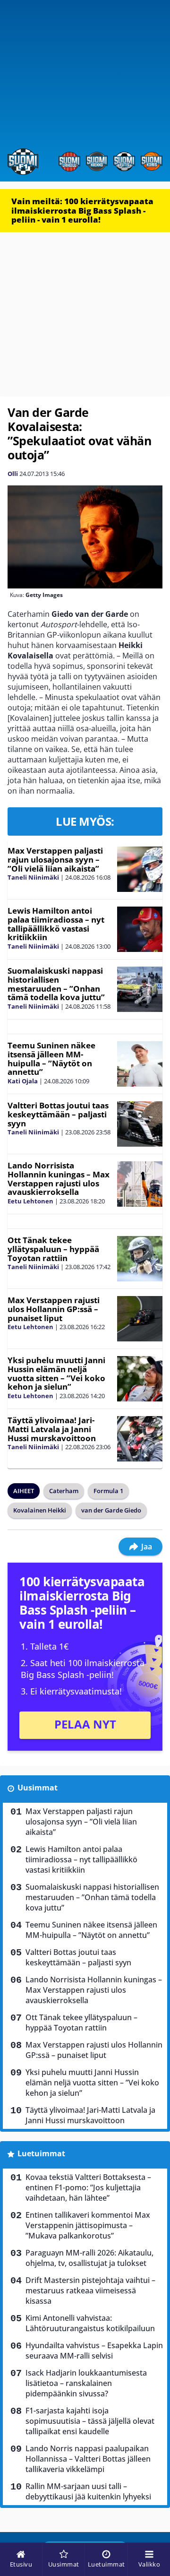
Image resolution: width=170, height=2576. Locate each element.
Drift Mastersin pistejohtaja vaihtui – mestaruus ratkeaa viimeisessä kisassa (90, 2291)
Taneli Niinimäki (33, 877)
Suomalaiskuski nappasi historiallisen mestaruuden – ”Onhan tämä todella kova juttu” (56, 984)
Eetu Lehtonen (30, 1201)
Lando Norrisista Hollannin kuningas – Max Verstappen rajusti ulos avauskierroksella (59, 1179)
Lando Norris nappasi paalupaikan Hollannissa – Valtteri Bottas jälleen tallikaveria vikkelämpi (88, 2459)
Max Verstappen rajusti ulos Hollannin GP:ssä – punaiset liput (54, 1309)
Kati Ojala (23, 1081)
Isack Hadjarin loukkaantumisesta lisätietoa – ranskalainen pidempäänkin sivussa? (86, 2383)
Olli (13, 474)
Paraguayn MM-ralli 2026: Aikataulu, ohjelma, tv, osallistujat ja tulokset (89, 2258)
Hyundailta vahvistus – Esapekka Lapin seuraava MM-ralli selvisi (94, 2351)
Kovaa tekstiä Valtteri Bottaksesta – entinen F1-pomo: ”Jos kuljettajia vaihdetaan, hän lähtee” (88, 2187)
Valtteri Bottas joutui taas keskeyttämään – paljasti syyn (58, 1114)
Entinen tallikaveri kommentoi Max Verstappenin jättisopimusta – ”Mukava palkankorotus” (88, 2225)
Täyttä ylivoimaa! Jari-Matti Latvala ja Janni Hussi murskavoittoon (52, 1429)
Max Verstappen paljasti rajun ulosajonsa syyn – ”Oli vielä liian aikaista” (55, 859)
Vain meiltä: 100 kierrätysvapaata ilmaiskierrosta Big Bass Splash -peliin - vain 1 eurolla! (82, 210)
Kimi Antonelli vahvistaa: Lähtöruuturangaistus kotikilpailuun (90, 2323)
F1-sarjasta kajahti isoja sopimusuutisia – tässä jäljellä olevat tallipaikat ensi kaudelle (90, 2421)
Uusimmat (38, 1788)
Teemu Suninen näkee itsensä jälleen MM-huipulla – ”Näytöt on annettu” (51, 1059)
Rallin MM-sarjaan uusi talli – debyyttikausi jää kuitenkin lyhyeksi (88, 2491)
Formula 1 (108, 1491)
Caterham (64, 1491)
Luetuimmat (41, 2153)
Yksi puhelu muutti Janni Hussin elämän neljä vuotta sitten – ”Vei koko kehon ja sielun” (56, 1373)
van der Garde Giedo (111, 1510)
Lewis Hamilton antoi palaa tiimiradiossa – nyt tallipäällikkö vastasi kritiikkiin (56, 924)
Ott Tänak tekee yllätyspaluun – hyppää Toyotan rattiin (53, 1249)
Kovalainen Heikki (40, 1510)
